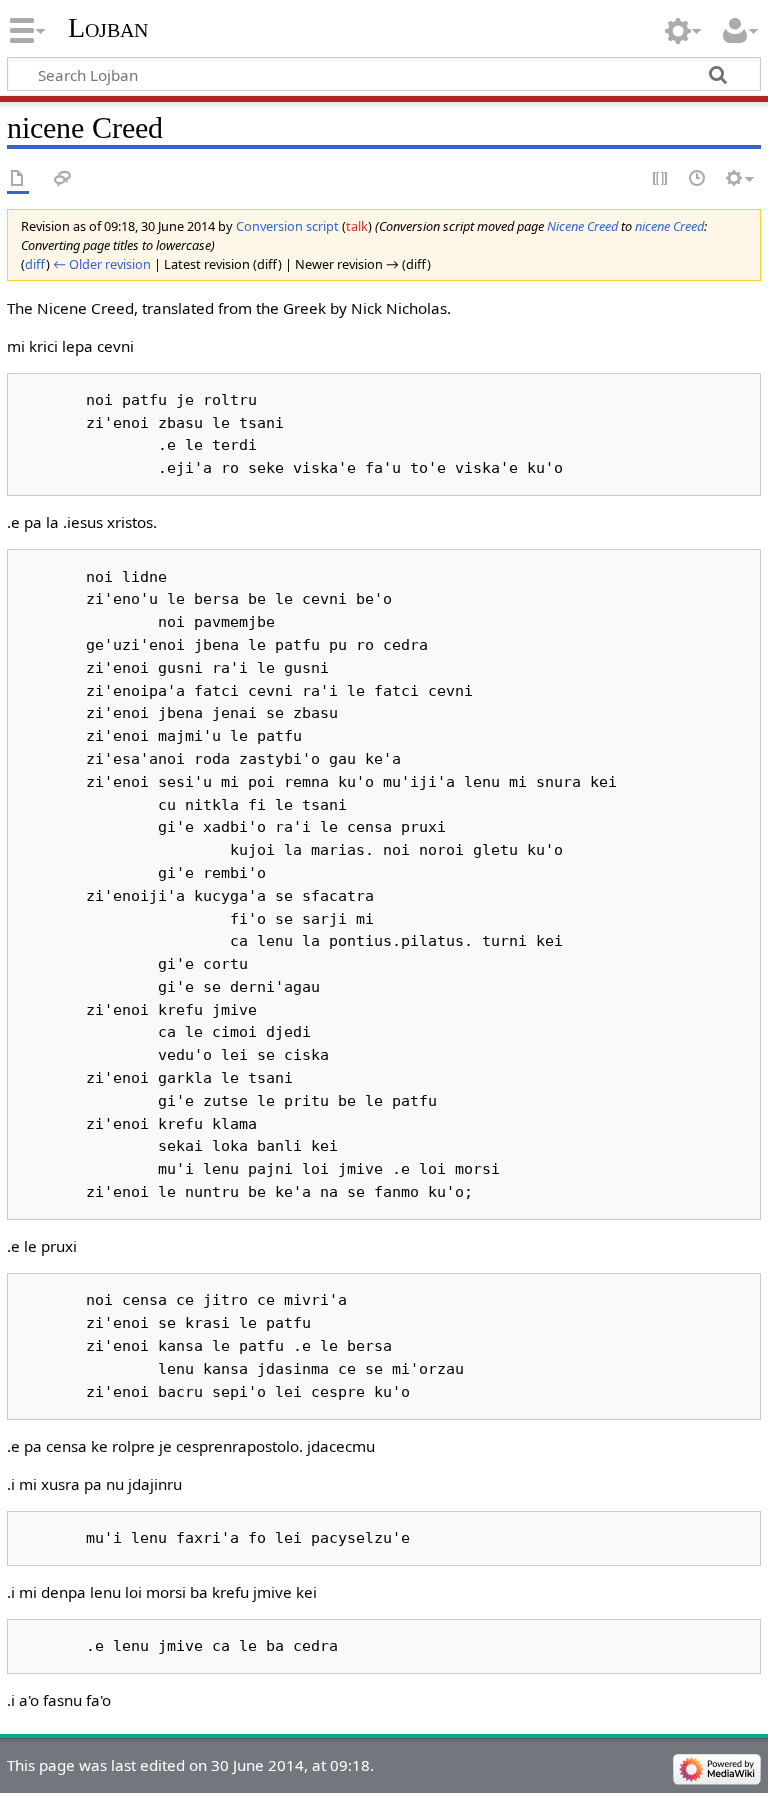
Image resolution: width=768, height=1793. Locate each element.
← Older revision (102, 264)
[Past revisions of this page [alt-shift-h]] (698, 179)
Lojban (108, 27)
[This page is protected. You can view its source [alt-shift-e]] (661, 179)
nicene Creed (669, 226)
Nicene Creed (582, 226)
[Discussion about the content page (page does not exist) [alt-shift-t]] (63, 179)
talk (357, 226)
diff (35, 264)
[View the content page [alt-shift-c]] (18, 179)
